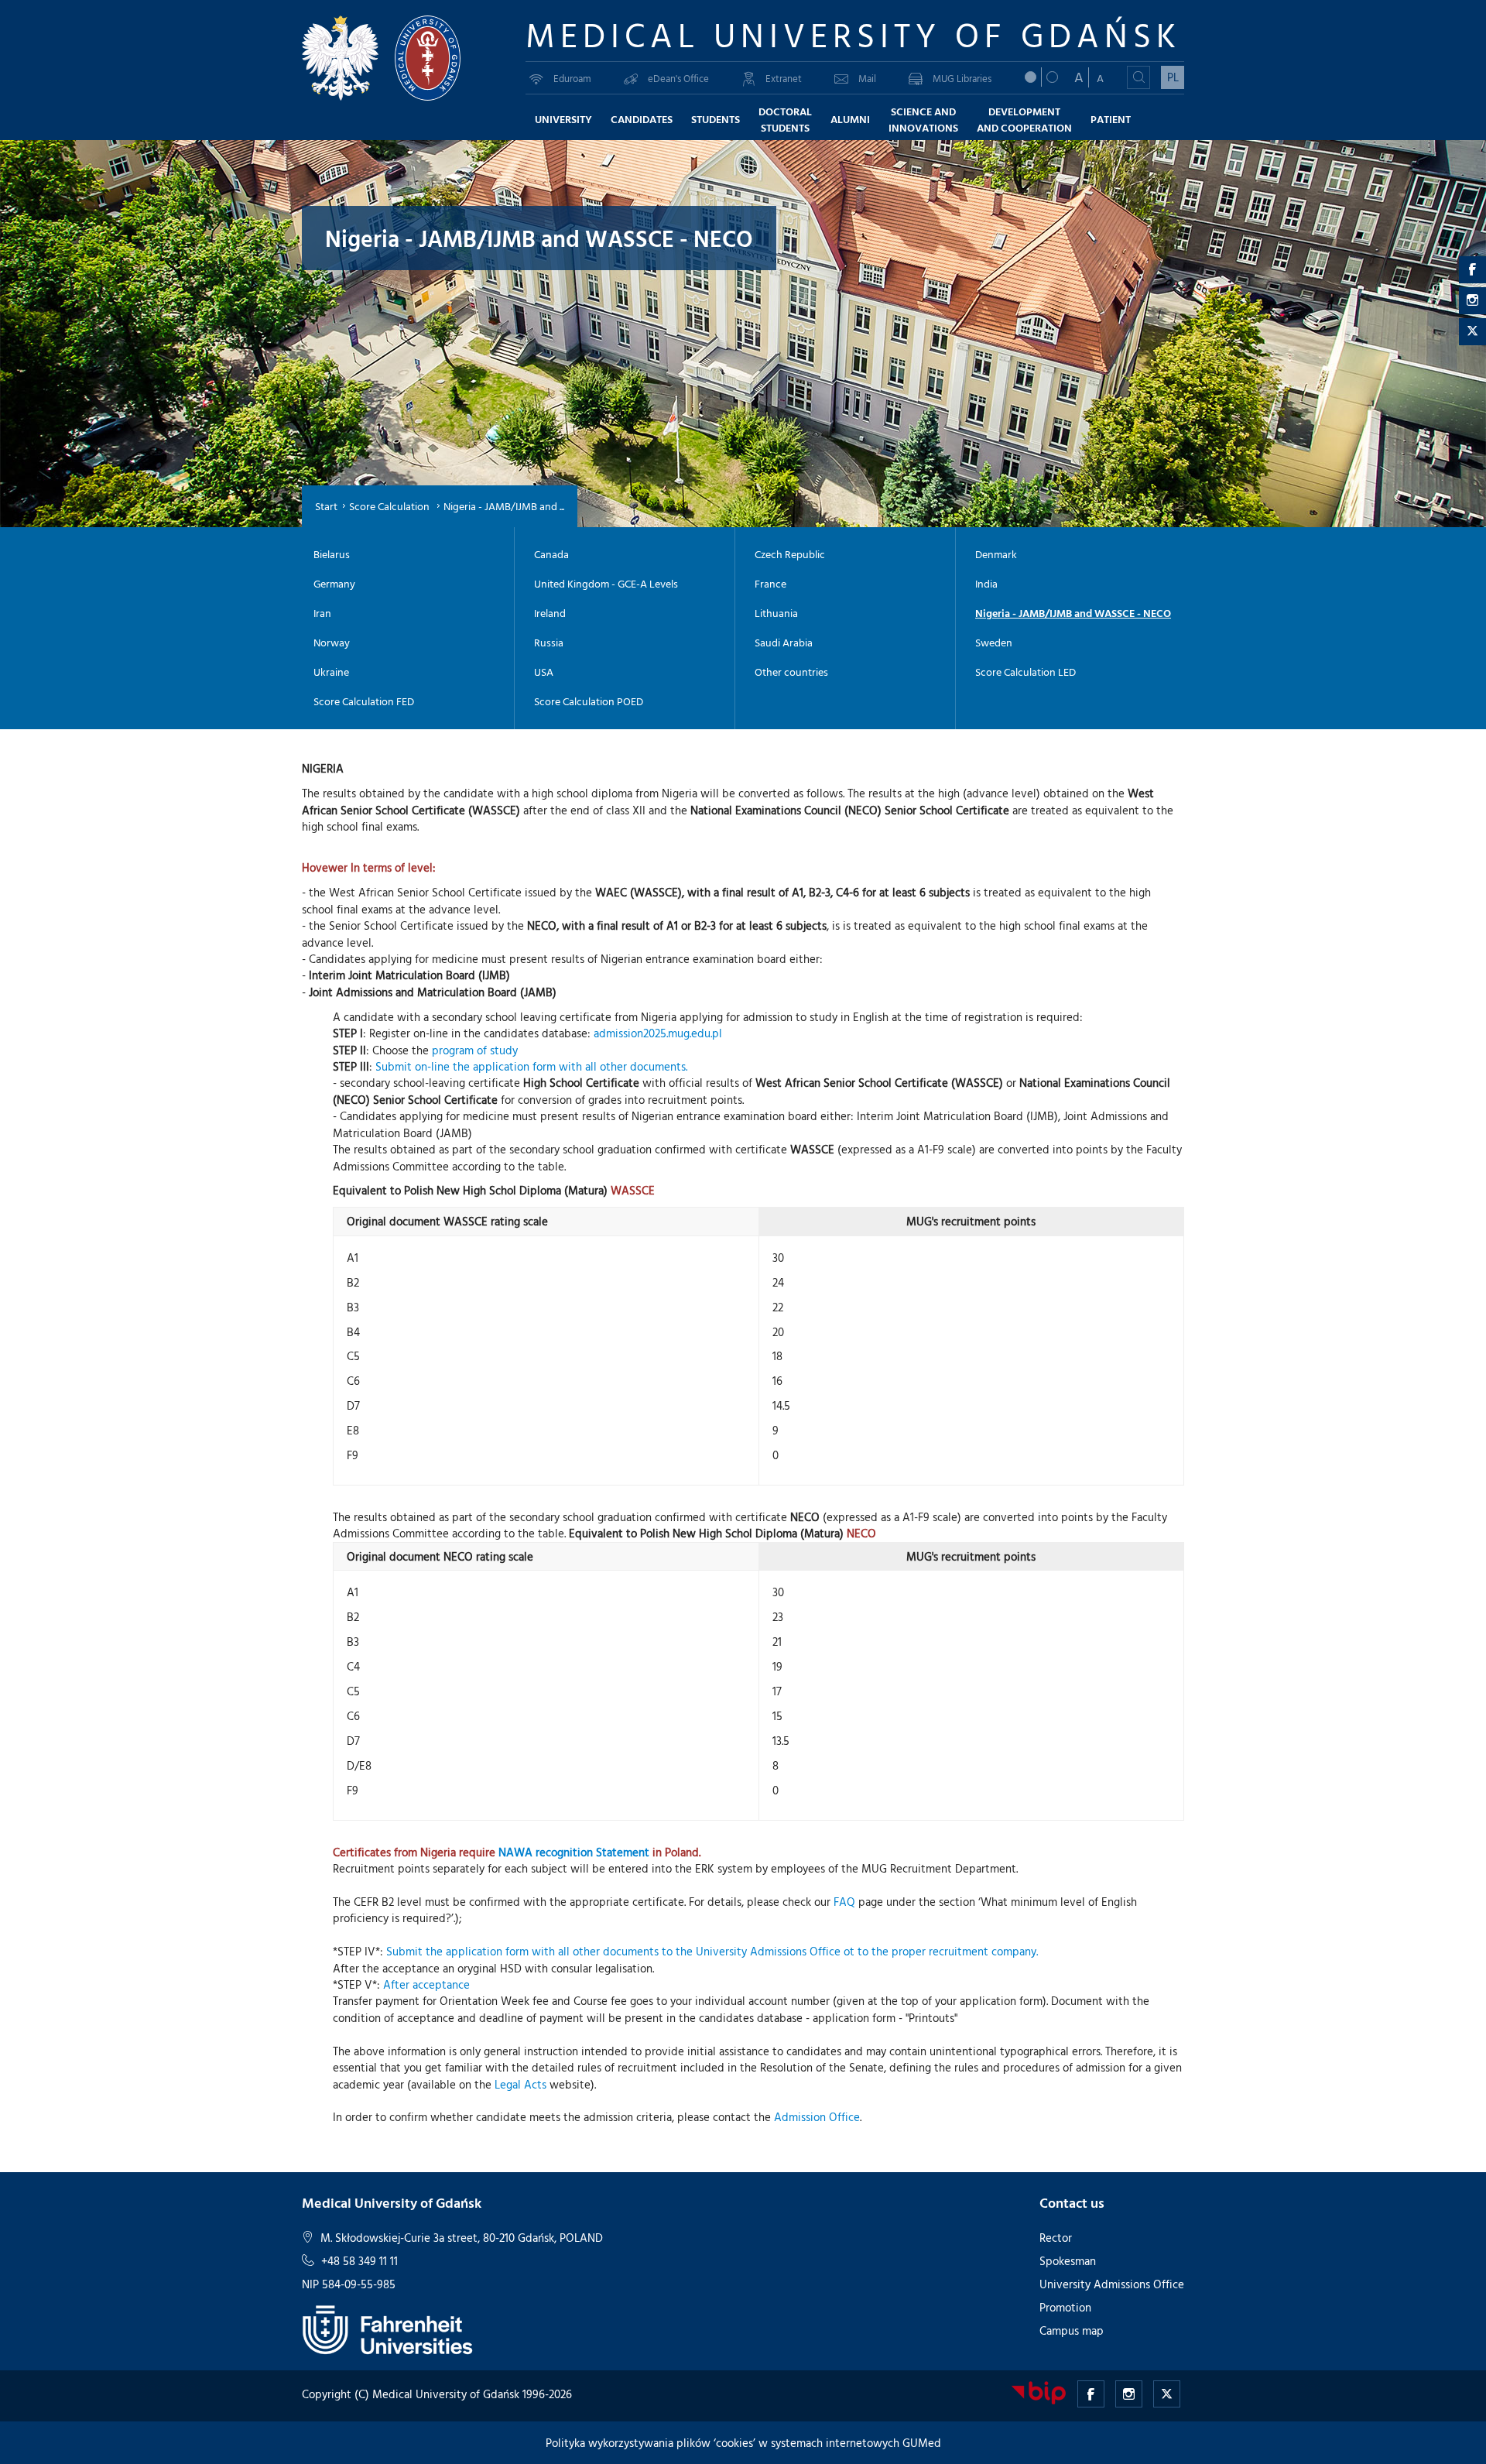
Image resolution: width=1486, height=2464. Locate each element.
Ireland (550, 613)
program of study (475, 1050)
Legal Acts (520, 2084)
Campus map (1072, 2330)
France (770, 584)
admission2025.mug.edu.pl (658, 1033)
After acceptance (426, 1984)
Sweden (994, 643)
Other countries (791, 672)
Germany (334, 584)
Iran (322, 613)
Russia (549, 643)
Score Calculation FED (364, 701)
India (986, 584)
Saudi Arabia (784, 643)
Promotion (1065, 2307)
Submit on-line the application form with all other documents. (531, 1066)
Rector (1056, 2238)
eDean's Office (678, 78)
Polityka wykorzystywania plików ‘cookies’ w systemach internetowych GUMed (743, 2443)
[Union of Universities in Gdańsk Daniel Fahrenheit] (387, 2328)
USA (544, 672)
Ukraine (331, 672)
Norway (332, 643)
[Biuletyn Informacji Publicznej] (1039, 2392)
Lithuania (776, 613)
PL (1173, 77)
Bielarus (332, 554)
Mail (867, 78)
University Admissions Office (1112, 2284)
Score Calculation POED (589, 701)
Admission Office (817, 2117)
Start (326, 506)
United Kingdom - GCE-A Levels (606, 584)
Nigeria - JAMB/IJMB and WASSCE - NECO (1073, 613)
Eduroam (572, 78)
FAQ (844, 1902)
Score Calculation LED (1025, 672)
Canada (551, 554)
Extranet (784, 78)
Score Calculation (390, 506)
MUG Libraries (962, 78)
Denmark (996, 554)
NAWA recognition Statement (574, 1852)
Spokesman (1068, 2261)
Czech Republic (790, 554)
